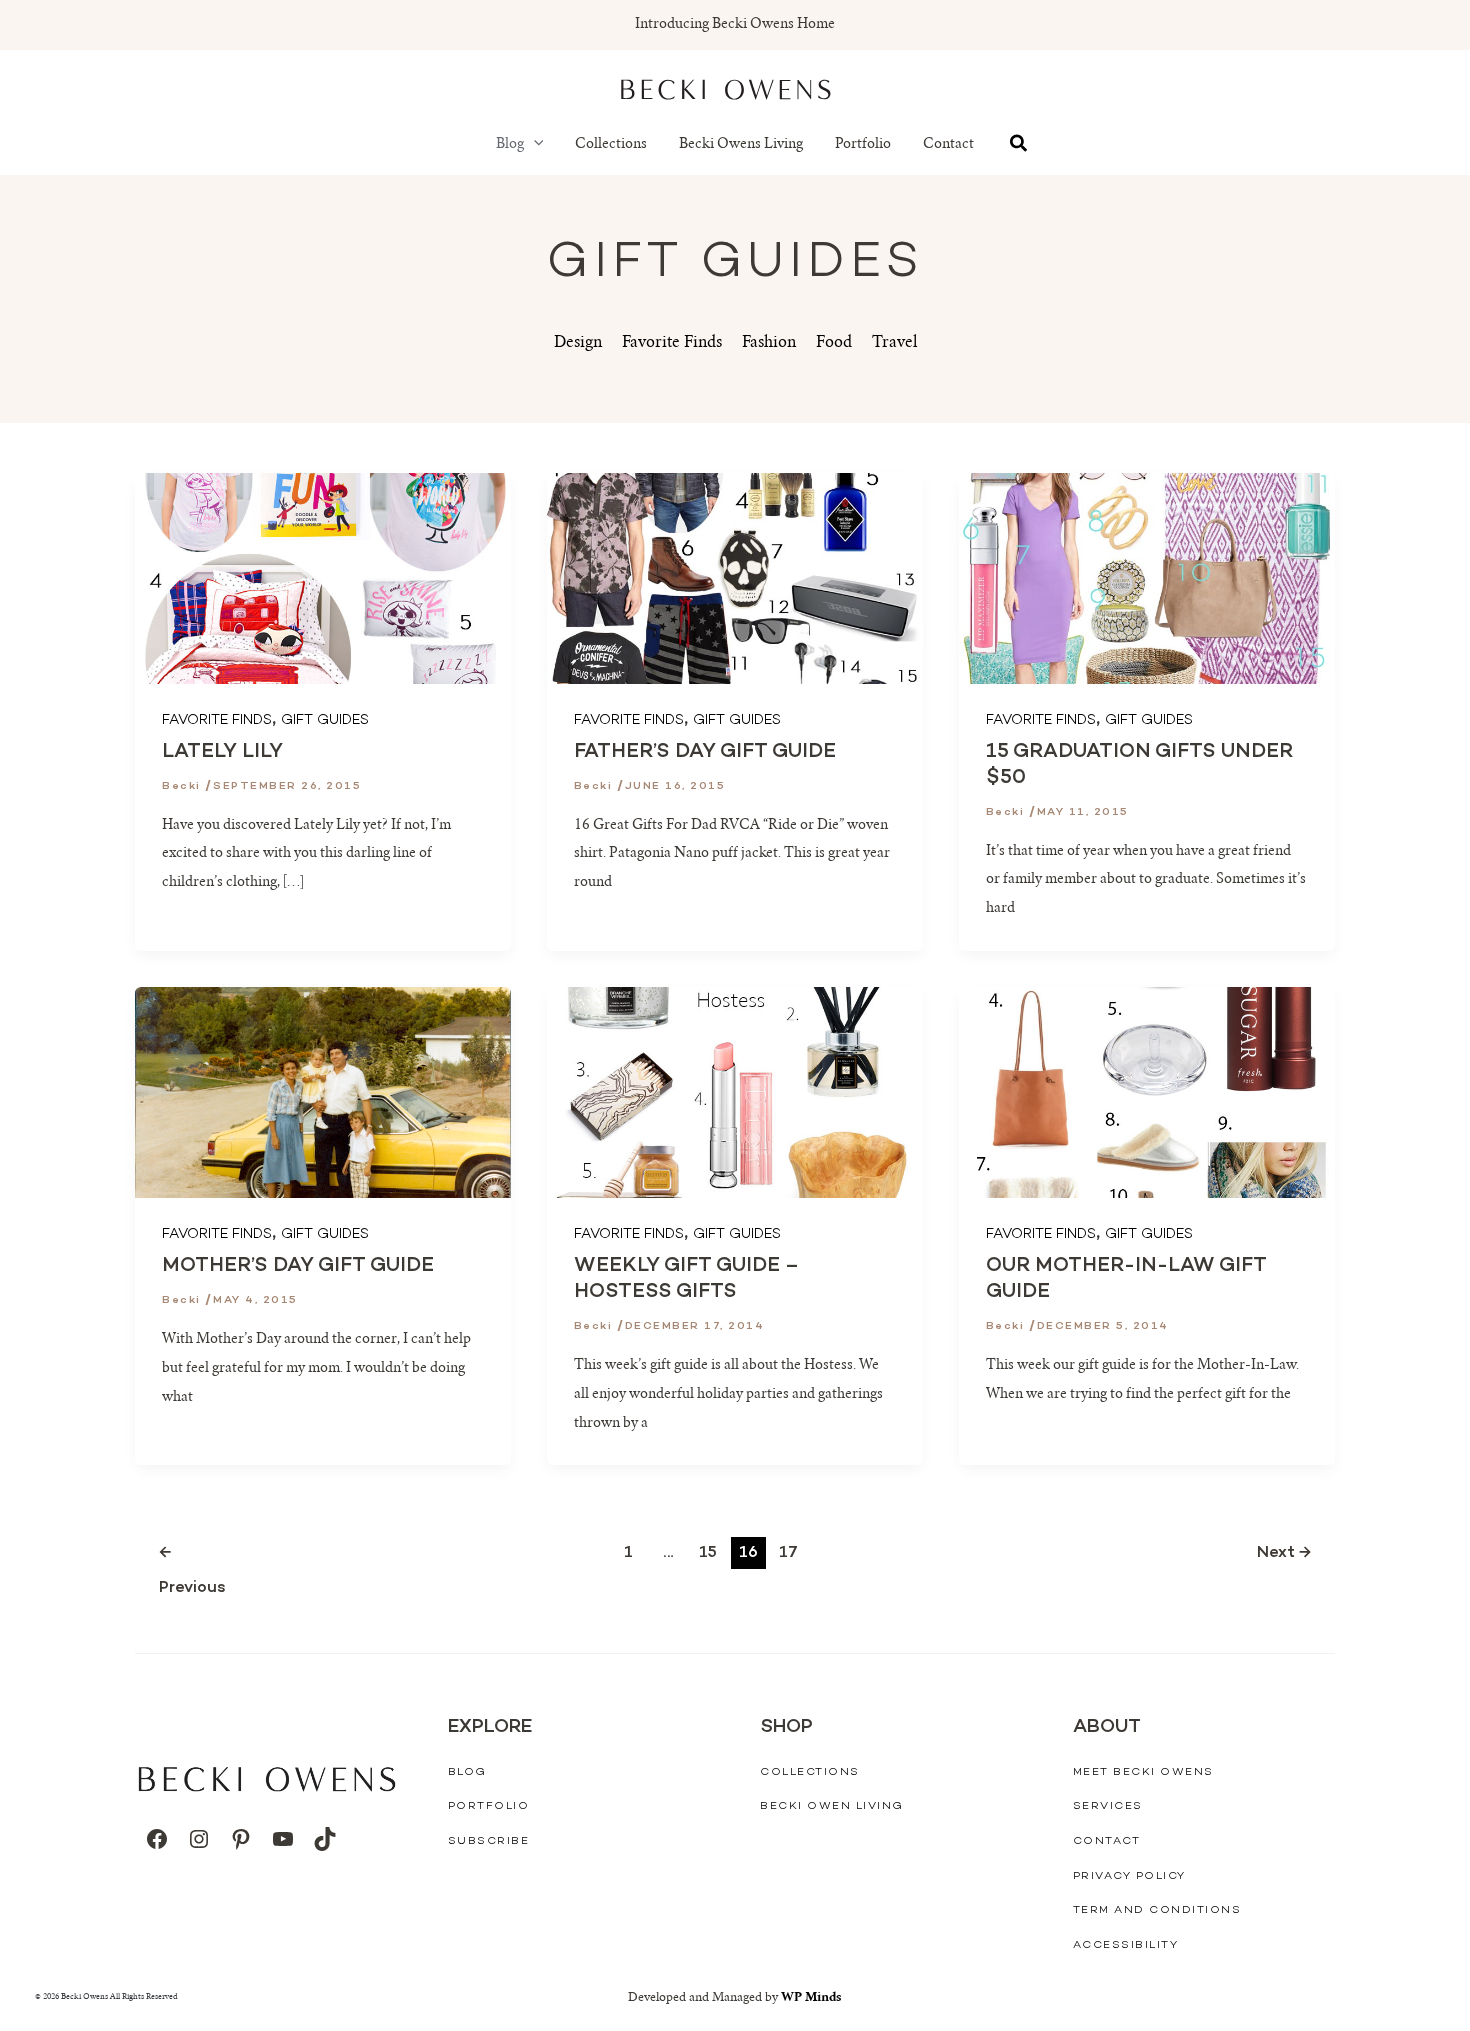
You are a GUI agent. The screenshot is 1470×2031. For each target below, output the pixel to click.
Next (1284, 1553)
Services (1108, 1806)
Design (578, 343)
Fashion (769, 343)
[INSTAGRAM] (199, 1839)
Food (834, 343)
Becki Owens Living (741, 145)
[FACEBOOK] (157, 1839)
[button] (534, 145)
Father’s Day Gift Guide (705, 752)
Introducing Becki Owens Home (735, 25)
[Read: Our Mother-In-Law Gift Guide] (1147, 1093)
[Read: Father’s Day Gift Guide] (735, 579)
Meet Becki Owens (1143, 1772)
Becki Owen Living (832, 1806)
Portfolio (863, 145)
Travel (894, 343)
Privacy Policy (1129, 1876)
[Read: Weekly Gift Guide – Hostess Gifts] (735, 1093)
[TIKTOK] (325, 1839)
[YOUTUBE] (283, 1839)
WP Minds (811, 1998)
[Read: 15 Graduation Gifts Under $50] (1147, 579)
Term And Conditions (1157, 1910)
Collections (611, 145)
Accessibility (1126, 1945)
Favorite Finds (672, 343)
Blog (510, 145)
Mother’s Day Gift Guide (298, 1266)
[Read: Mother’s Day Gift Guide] (323, 1093)
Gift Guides (325, 720)
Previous (171, 1556)
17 (788, 1553)
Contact (948, 145)
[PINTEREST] (241, 1839)
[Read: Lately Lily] (323, 579)
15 (708, 1553)
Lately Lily (222, 752)
